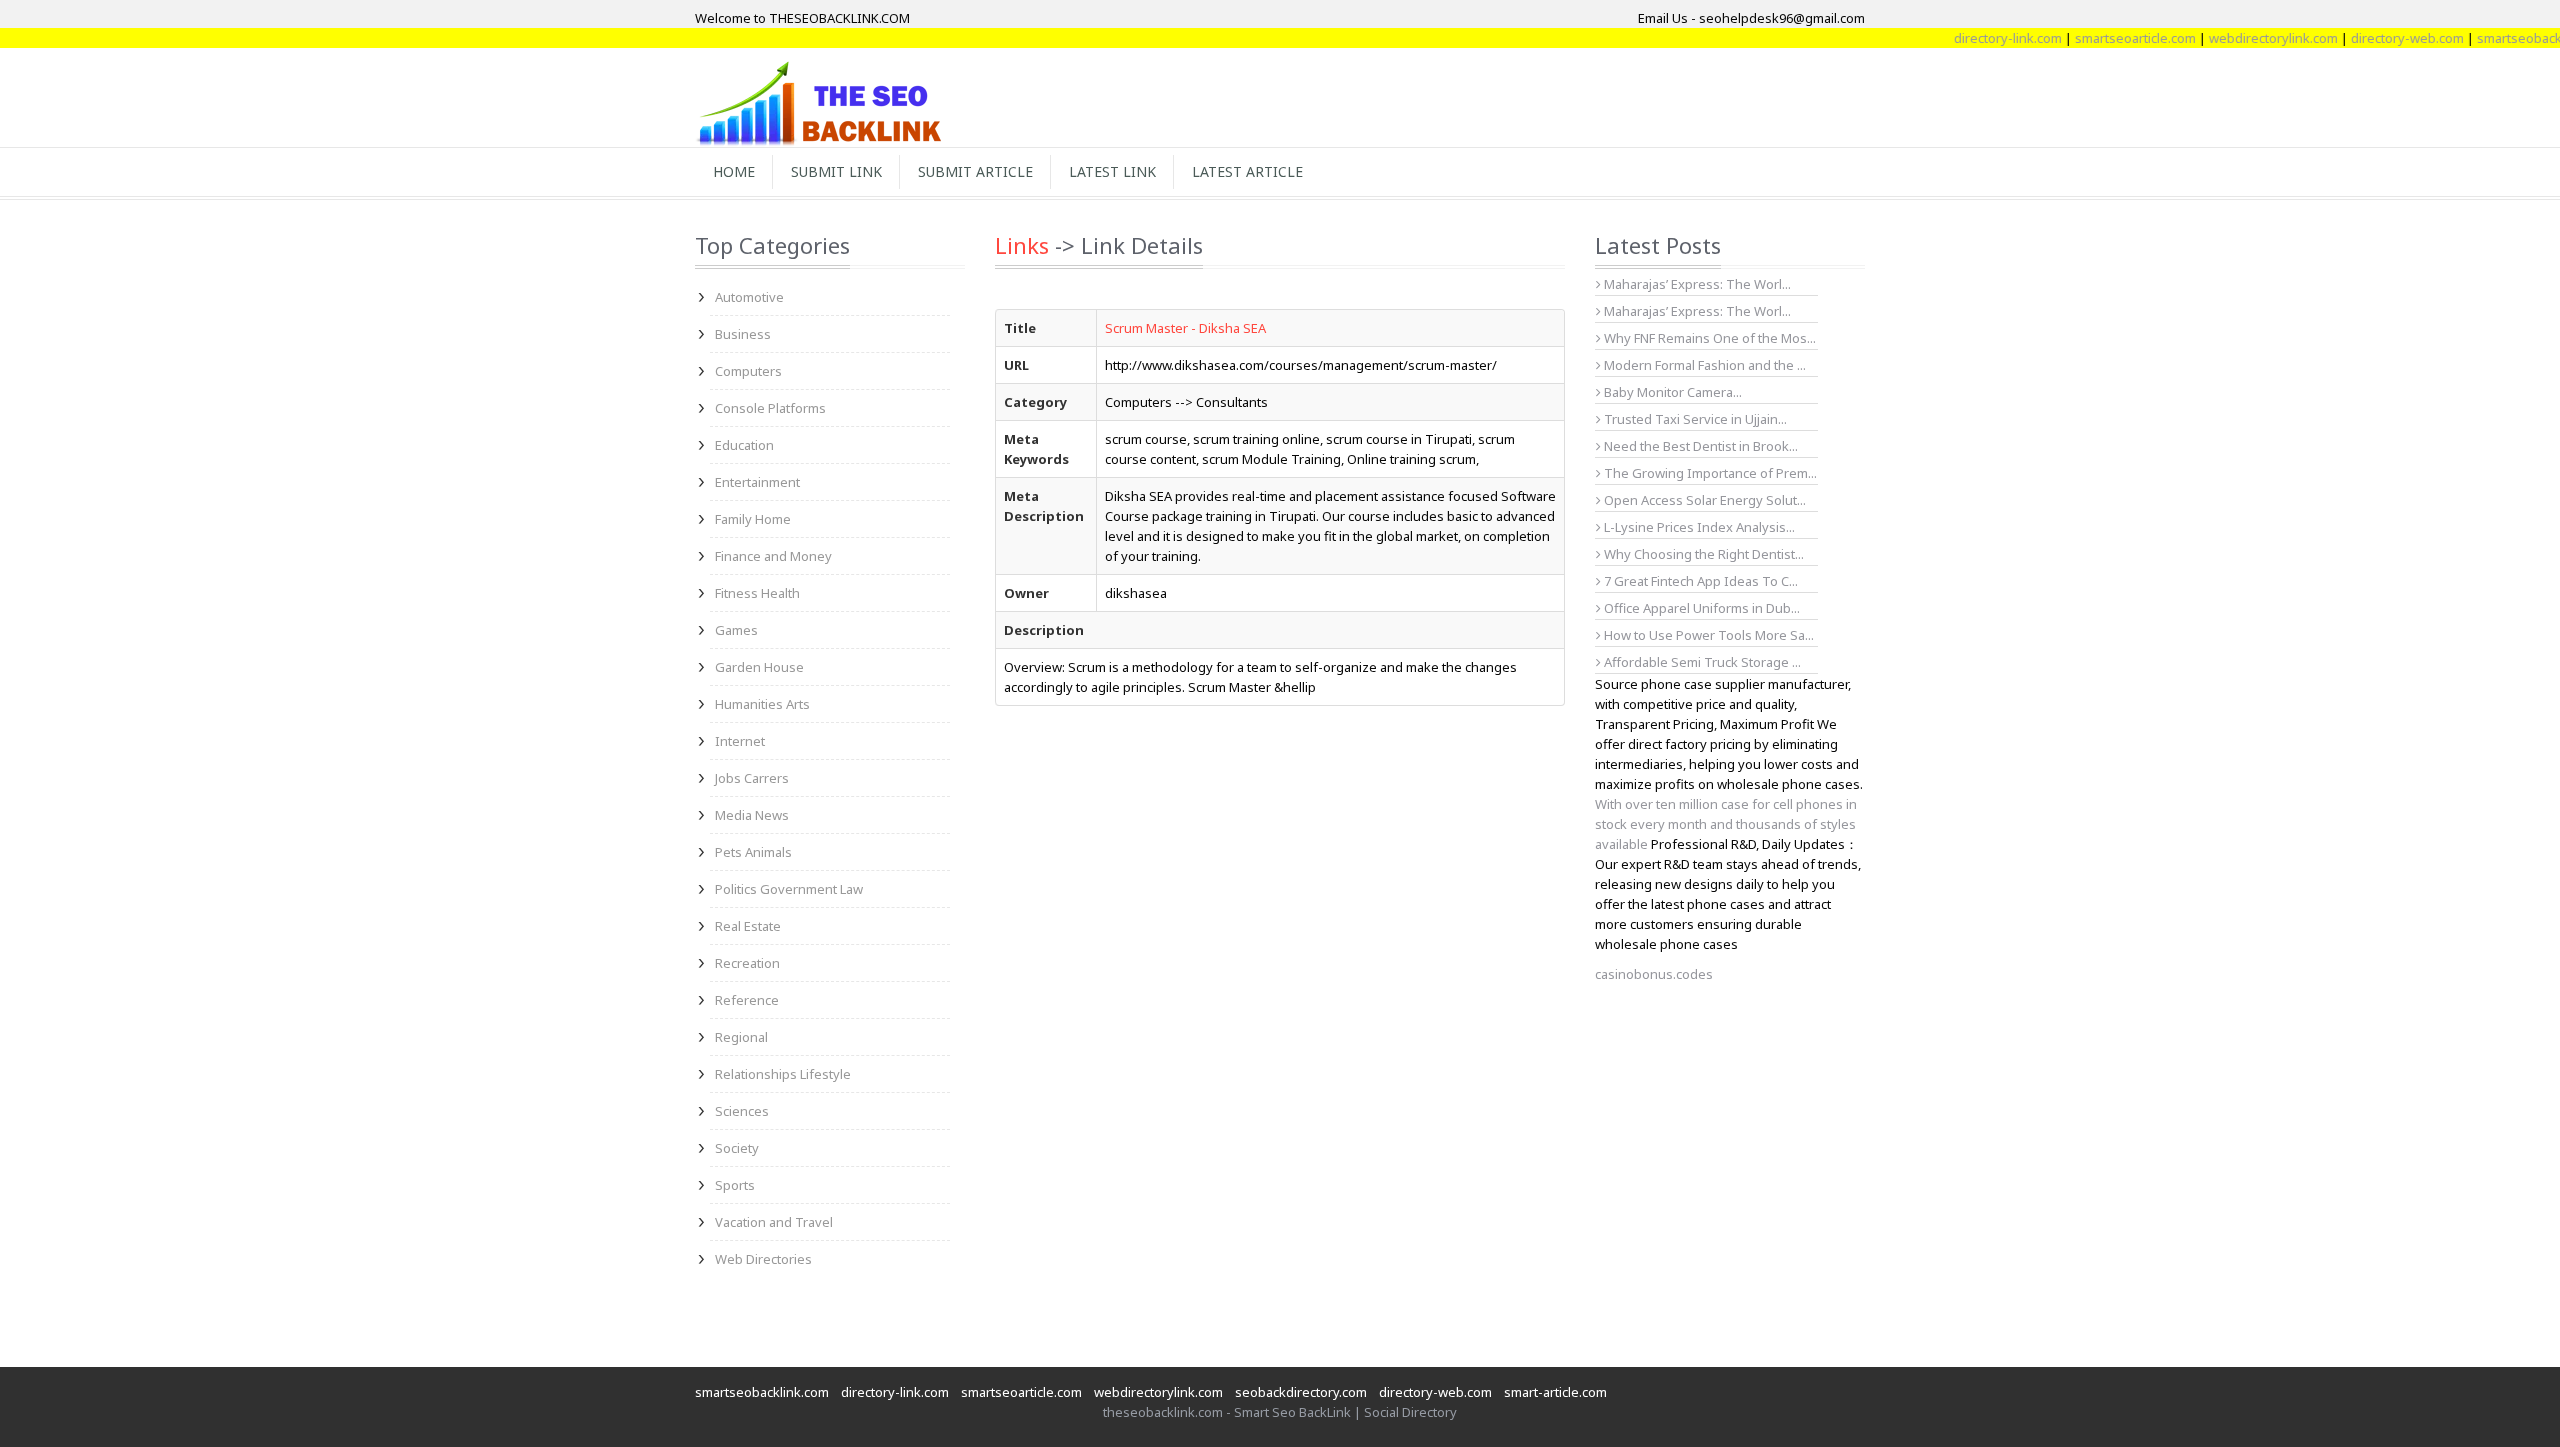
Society (737, 1148)
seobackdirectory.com (1301, 1392)
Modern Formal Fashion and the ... (1703, 365)
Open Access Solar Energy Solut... (1703, 500)
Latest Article (1247, 171)
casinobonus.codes (1654, 974)
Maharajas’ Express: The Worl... (1696, 284)
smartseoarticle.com (2105, 38)
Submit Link (836, 171)
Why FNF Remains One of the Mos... (1708, 338)
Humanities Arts (762, 704)
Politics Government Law (789, 889)
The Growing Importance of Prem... (1709, 473)
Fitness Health (757, 593)
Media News (752, 815)
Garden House (759, 667)
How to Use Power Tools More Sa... (1707, 635)
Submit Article (975, 171)
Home (734, 171)
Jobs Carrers (752, 778)
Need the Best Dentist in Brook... (1699, 446)
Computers (748, 371)
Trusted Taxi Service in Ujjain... (1694, 419)
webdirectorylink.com (2243, 38)
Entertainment (757, 482)
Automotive (749, 297)
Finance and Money (773, 556)
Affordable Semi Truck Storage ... (1701, 662)
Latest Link (1112, 171)
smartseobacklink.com (762, 1392)
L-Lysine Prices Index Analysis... (1698, 527)
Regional (741, 1037)
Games (736, 630)
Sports (735, 1185)
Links (1022, 245)
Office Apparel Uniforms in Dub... (1700, 608)
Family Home (753, 519)
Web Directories (763, 1259)
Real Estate (748, 926)
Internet (740, 741)
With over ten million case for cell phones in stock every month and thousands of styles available (1726, 824)
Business (743, 334)
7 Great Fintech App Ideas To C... (1699, 581)
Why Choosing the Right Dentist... (1702, 554)
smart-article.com (1555, 1392)
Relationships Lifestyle (783, 1074)
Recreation (747, 963)
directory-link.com (1978, 38)
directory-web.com (2377, 38)
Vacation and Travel (774, 1222)
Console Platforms (770, 408)
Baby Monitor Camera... (1671, 392)
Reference (747, 1000)
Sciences (742, 1111)
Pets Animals (753, 852)
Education (744, 445)
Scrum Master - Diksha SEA (1185, 328)
